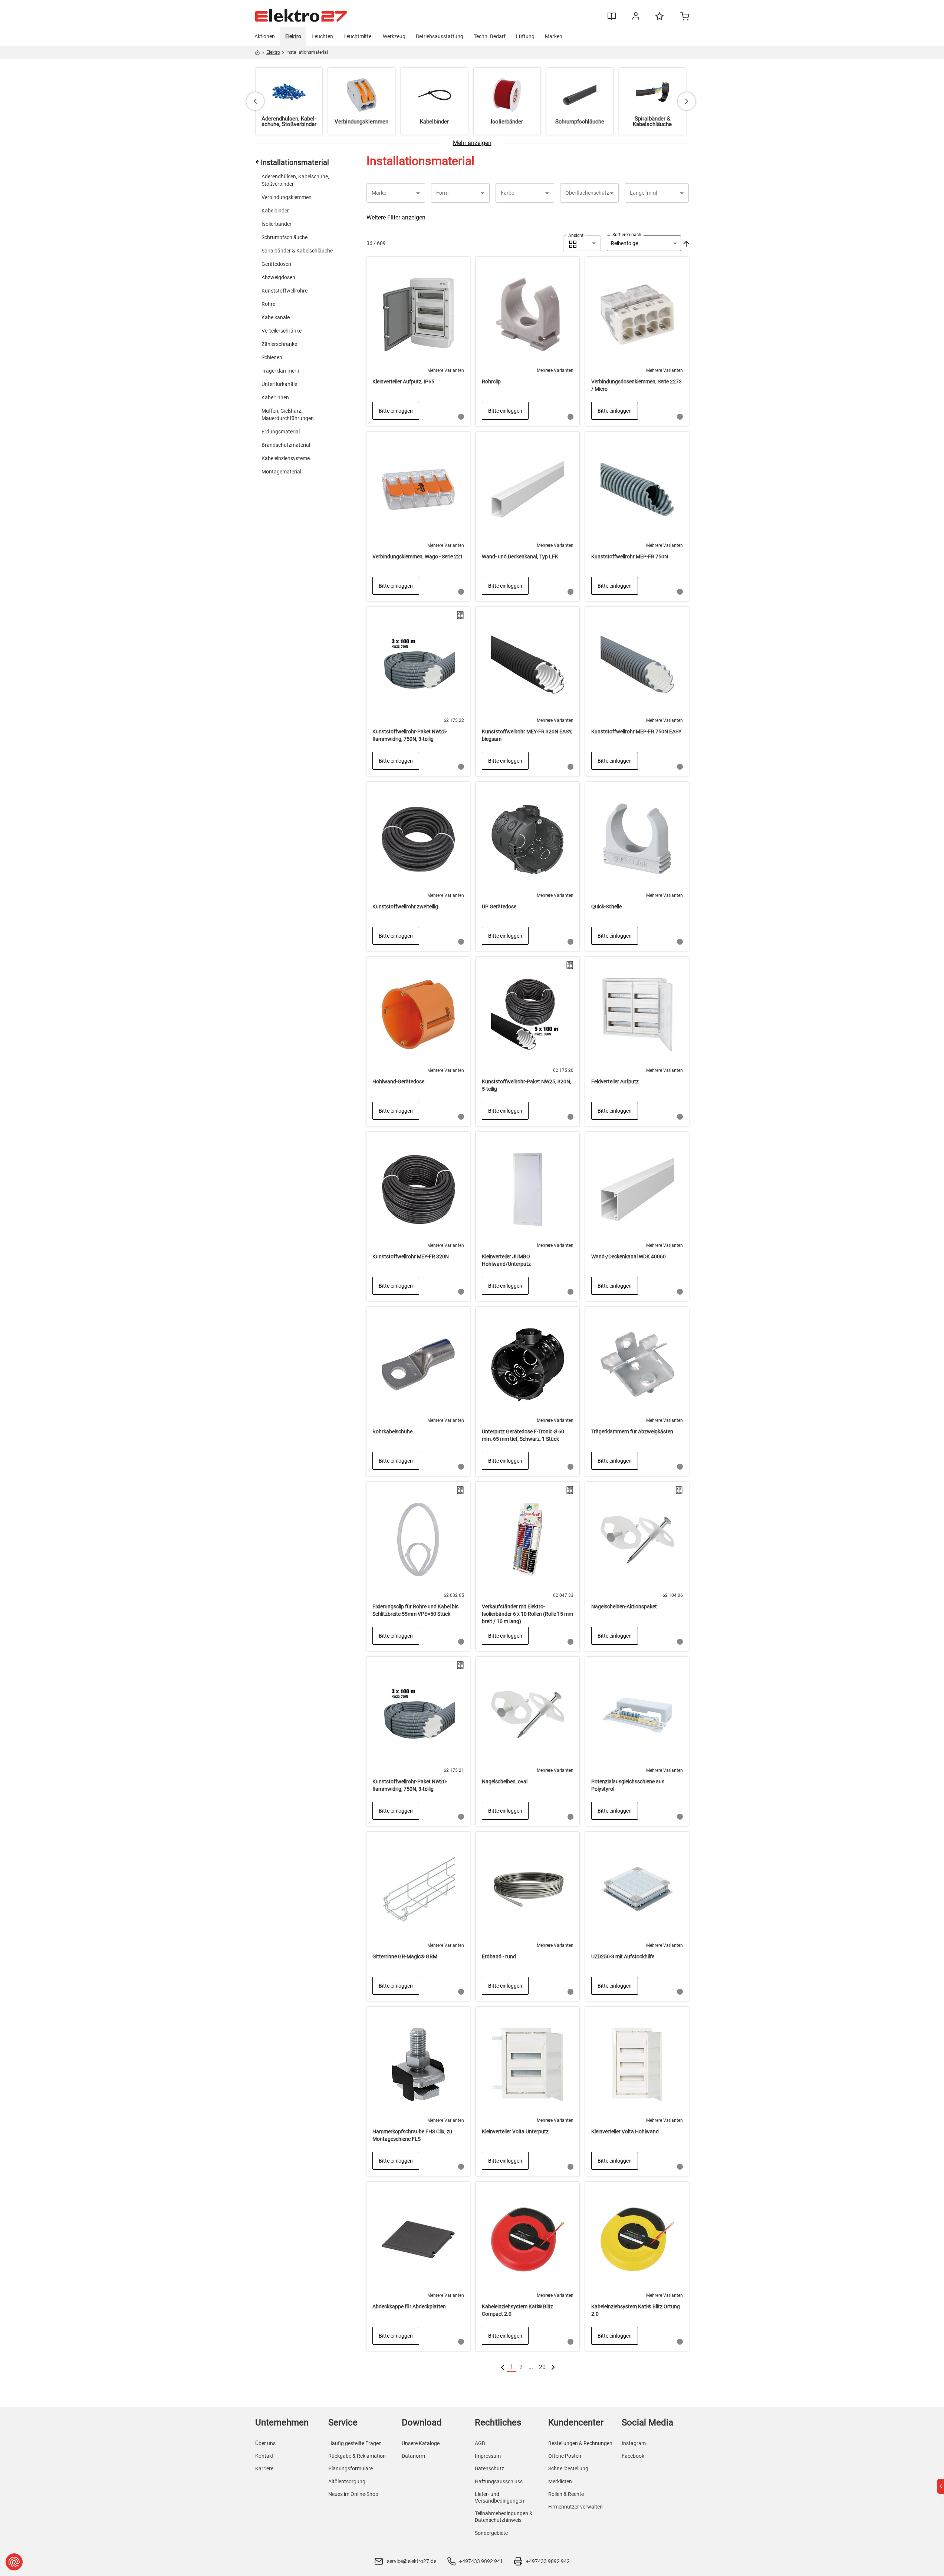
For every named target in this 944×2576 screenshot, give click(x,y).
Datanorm (413, 2456)
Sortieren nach (627, 235)
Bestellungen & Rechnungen (580, 2443)
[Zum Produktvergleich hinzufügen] (460, 615)
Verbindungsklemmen (287, 197)
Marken (554, 36)
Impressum (488, 2456)
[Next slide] (687, 101)
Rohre (268, 304)
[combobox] (582, 243)
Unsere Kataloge (421, 2443)
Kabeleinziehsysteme (286, 458)
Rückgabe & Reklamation (357, 2456)
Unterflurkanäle (279, 384)
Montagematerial (281, 472)
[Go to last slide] (255, 101)
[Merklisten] (660, 20)
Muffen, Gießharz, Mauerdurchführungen (288, 415)
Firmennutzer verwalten (575, 2507)
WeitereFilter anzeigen (396, 217)
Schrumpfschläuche (284, 237)
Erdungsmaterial (281, 432)
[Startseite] (258, 54)
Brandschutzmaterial (286, 445)
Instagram (634, 2443)
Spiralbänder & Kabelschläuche (297, 251)
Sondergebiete (491, 2533)
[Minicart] (685, 17)
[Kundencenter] (636, 17)
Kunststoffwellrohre (284, 291)
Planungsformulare (351, 2468)
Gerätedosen (276, 264)
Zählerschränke (279, 344)
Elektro (293, 36)
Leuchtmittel (358, 36)
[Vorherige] (503, 2367)
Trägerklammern (280, 371)
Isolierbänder (277, 224)
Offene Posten (565, 2456)
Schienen (272, 357)
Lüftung (525, 36)
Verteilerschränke (282, 331)
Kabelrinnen (275, 397)
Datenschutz (489, 2468)
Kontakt (264, 2456)
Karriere (264, 2468)
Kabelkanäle (276, 317)
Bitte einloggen (396, 411)
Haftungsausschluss (499, 2481)
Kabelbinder (275, 211)
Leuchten (322, 36)
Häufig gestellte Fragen (355, 2443)
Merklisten (560, 2481)
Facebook (633, 2456)
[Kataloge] (612, 19)
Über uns (265, 2443)
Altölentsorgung (347, 2481)
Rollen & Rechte (566, 2494)
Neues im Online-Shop (353, 2494)
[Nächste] (553, 2367)
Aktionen (265, 36)
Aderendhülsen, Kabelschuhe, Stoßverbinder (295, 180)
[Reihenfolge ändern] (685, 243)
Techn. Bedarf (490, 36)
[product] (418, 341)
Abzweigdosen (278, 277)
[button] (396, 193)
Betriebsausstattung (440, 36)
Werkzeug (394, 36)
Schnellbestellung (568, 2468)
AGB (480, 2443)
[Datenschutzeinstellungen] (14, 2562)
